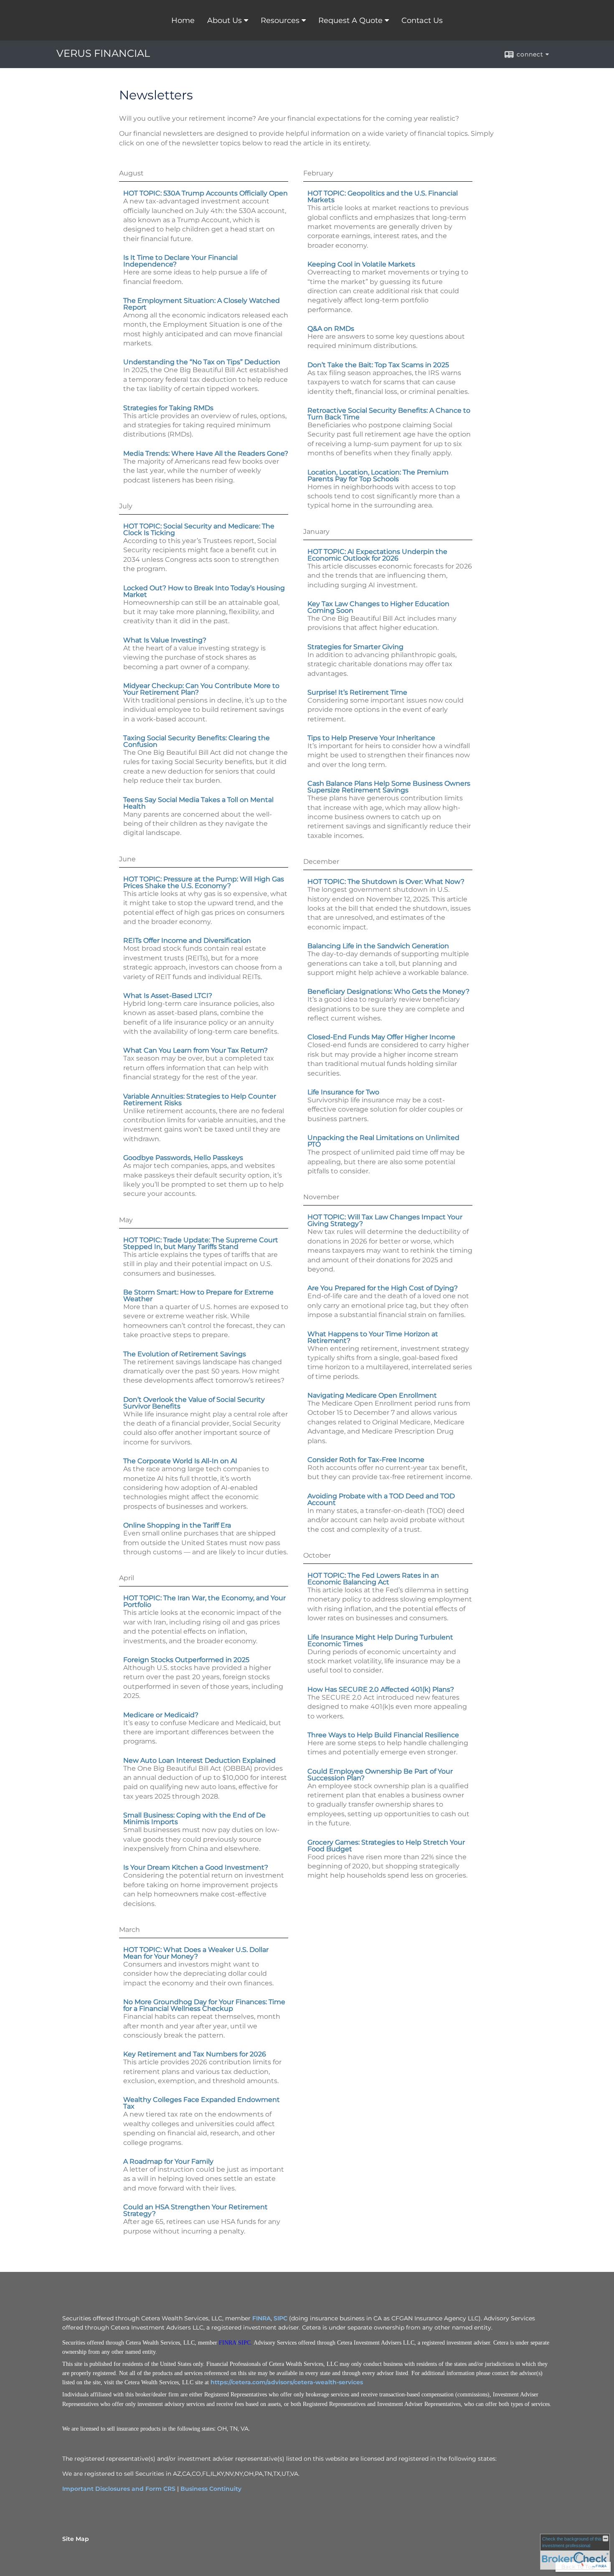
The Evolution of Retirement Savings (185, 1354)
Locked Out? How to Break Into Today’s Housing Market (204, 591)
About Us (225, 20)
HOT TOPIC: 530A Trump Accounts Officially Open (206, 193)
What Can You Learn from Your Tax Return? (195, 1050)
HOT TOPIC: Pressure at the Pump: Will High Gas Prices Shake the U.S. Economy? (204, 882)
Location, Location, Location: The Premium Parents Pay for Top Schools (378, 476)
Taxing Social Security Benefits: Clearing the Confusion (197, 741)
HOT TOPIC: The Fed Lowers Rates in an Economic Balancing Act (373, 1579)
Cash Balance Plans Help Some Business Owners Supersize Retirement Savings (389, 787)
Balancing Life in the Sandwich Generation (378, 946)
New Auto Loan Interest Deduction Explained (199, 1760)
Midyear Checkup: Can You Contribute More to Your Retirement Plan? (201, 689)
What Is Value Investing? (165, 640)
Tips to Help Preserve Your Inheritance (371, 738)
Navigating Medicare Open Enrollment (372, 1395)
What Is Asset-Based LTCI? (168, 996)
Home (183, 20)
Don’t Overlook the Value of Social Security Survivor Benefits (194, 1403)
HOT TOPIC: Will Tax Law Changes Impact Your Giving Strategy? (385, 1220)
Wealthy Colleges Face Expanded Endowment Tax (202, 2103)
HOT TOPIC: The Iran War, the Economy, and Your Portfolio (204, 1601)
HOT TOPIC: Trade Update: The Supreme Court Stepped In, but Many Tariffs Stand (201, 1243)
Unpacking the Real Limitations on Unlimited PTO (383, 1141)
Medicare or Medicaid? (161, 1715)
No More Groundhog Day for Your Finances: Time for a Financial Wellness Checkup (204, 2005)
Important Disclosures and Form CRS (119, 2489)
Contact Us (422, 20)
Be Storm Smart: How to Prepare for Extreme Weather (198, 1296)
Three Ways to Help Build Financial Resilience (383, 1735)
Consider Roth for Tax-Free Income (366, 1460)
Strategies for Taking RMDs (168, 408)
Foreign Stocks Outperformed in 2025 (186, 1660)
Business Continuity (211, 2489)
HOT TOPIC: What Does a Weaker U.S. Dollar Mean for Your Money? (196, 1953)
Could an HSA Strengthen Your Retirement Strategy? (195, 2210)
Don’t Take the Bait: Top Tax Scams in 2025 (378, 365)
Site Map (76, 2539)
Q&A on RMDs (331, 329)
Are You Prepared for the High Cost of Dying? (383, 1288)
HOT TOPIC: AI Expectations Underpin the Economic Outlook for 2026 (377, 555)
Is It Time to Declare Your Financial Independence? (180, 261)
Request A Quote (350, 20)
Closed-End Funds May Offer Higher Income (381, 1037)
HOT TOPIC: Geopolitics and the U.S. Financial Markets (383, 197)
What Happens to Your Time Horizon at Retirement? (373, 1337)
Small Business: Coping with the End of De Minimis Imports (194, 1818)
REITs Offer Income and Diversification (187, 940)
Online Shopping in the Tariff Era (177, 1525)
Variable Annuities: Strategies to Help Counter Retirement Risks (200, 1100)
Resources (280, 20)
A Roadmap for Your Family (168, 2161)
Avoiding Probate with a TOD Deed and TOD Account (381, 1499)
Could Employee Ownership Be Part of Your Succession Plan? (380, 1775)
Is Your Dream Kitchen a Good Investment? (196, 1867)
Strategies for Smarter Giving (355, 647)
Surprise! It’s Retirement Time (357, 692)
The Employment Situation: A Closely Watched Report (202, 304)
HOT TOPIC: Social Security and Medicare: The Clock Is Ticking (199, 529)
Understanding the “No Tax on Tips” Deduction (202, 362)
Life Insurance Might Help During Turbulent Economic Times (380, 1641)
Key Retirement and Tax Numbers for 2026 (195, 2054)
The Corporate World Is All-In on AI (180, 1461)
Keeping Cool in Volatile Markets (361, 264)
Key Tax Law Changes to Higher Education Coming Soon (378, 607)
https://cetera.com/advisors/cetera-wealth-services (287, 2382)
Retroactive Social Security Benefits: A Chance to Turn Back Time (389, 414)
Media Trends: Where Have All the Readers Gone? (206, 453)
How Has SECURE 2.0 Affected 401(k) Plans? (381, 1689)
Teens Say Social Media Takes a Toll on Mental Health (198, 803)
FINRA (261, 2318)
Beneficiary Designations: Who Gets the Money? (388, 991)
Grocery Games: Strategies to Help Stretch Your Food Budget (386, 1846)
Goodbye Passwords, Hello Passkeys (183, 1158)
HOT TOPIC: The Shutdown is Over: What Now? (386, 882)
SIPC (280, 2318)
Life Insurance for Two (343, 1092)
